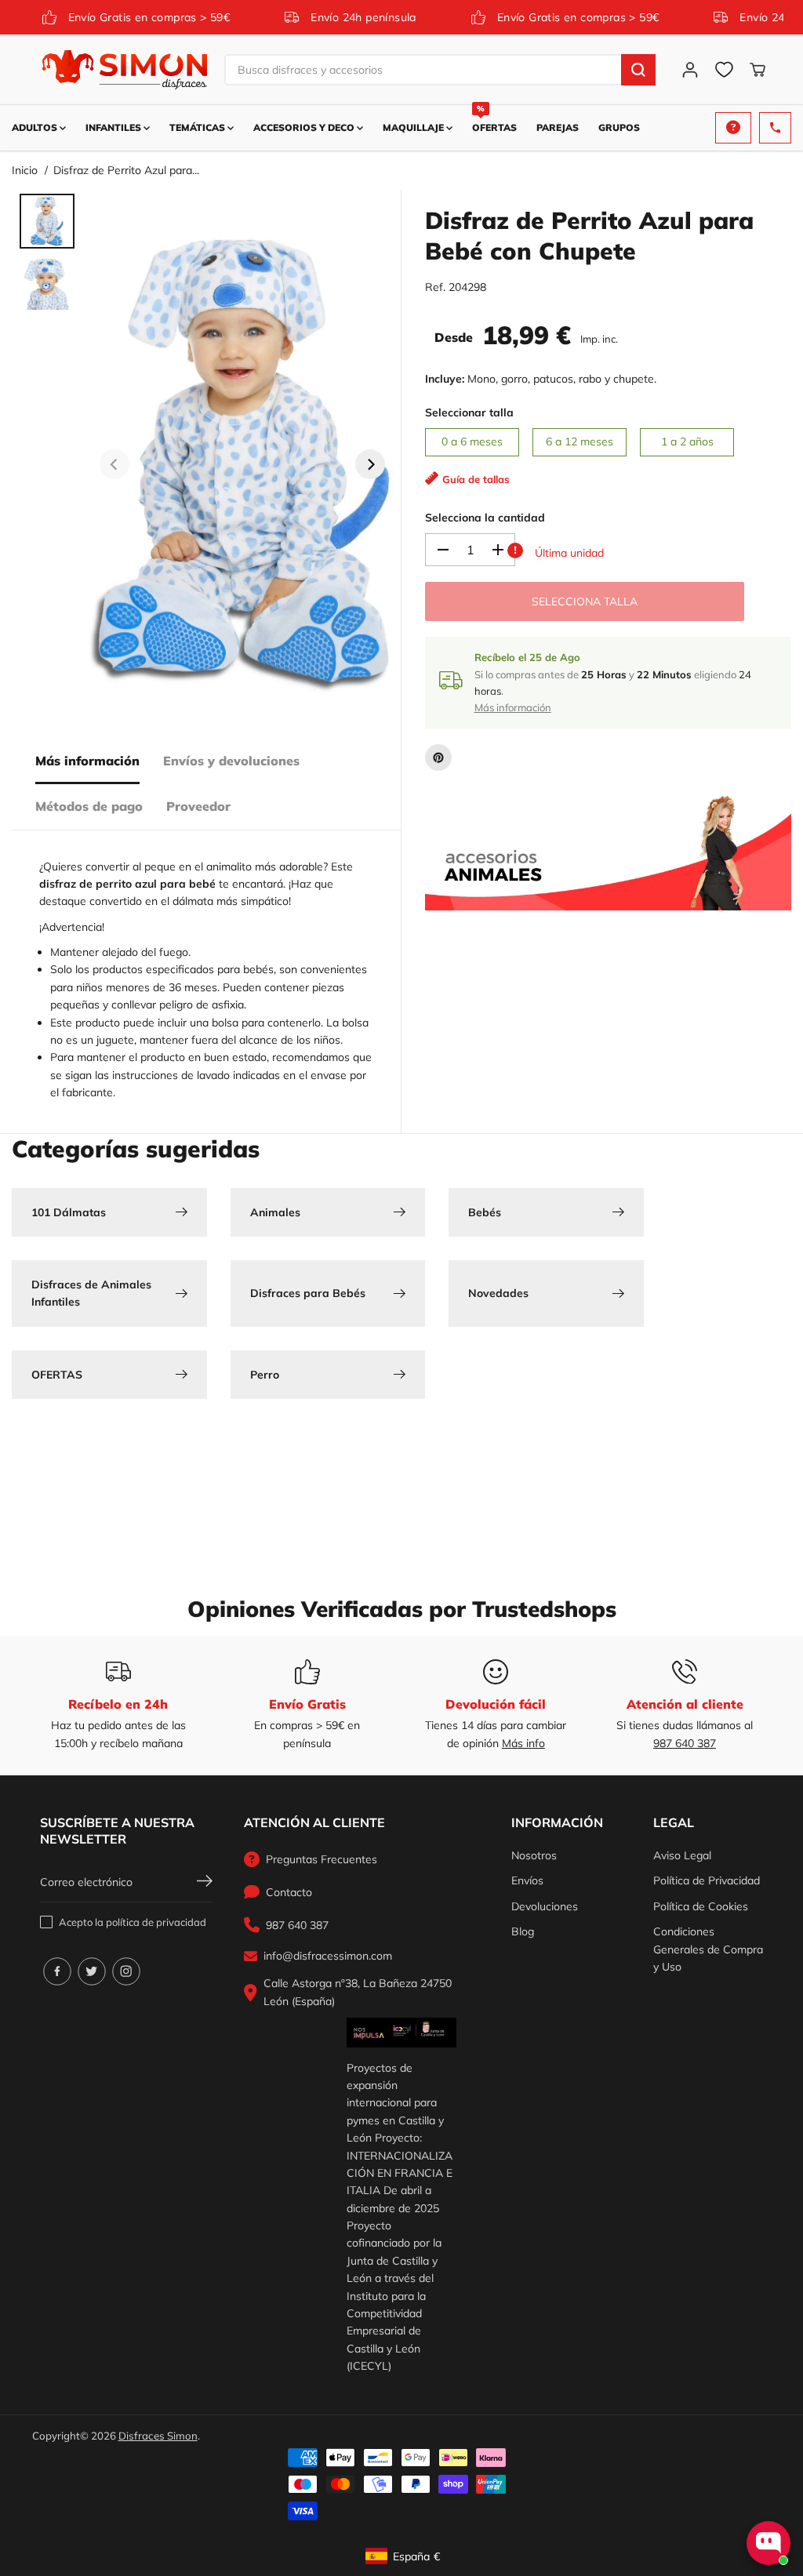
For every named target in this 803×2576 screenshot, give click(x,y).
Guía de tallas (476, 479)
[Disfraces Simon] (125, 70)
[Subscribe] (205, 1883)
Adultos (36, 127)
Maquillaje (414, 127)
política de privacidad (156, 1922)
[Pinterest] (438, 758)
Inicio (25, 170)
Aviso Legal (682, 1855)
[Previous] (114, 464)
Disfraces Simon (158, 2436)
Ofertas (494, 119)
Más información (87, 761)
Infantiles (114, 127)
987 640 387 (685, 1743)
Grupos (619, 127)
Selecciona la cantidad (485, 518)
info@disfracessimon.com (328, 1956)
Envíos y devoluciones (231, 761)
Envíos (527, 1880)
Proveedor (198, 806)
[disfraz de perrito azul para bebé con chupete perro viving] (242, 464)
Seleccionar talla (469, 412)
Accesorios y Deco (305, 127)
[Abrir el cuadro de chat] (768, 2543)
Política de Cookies (701, 1906)
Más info (523, 1743)
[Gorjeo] (92, 1971)
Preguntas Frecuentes (322, 1859)
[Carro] (758, 70)
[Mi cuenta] (690, 70)
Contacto (289, 1892)
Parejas (558, 127)
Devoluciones (545, 1906)
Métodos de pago (89, 806)
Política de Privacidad (707, 1880)
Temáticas (198, 127)
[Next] (370, 464)
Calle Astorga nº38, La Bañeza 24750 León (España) (358, 1992)
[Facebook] (57, 1971)
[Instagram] (126, 1971)
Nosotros (534, 1855)
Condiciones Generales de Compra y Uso (708, 1949)
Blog (523, 1931)
